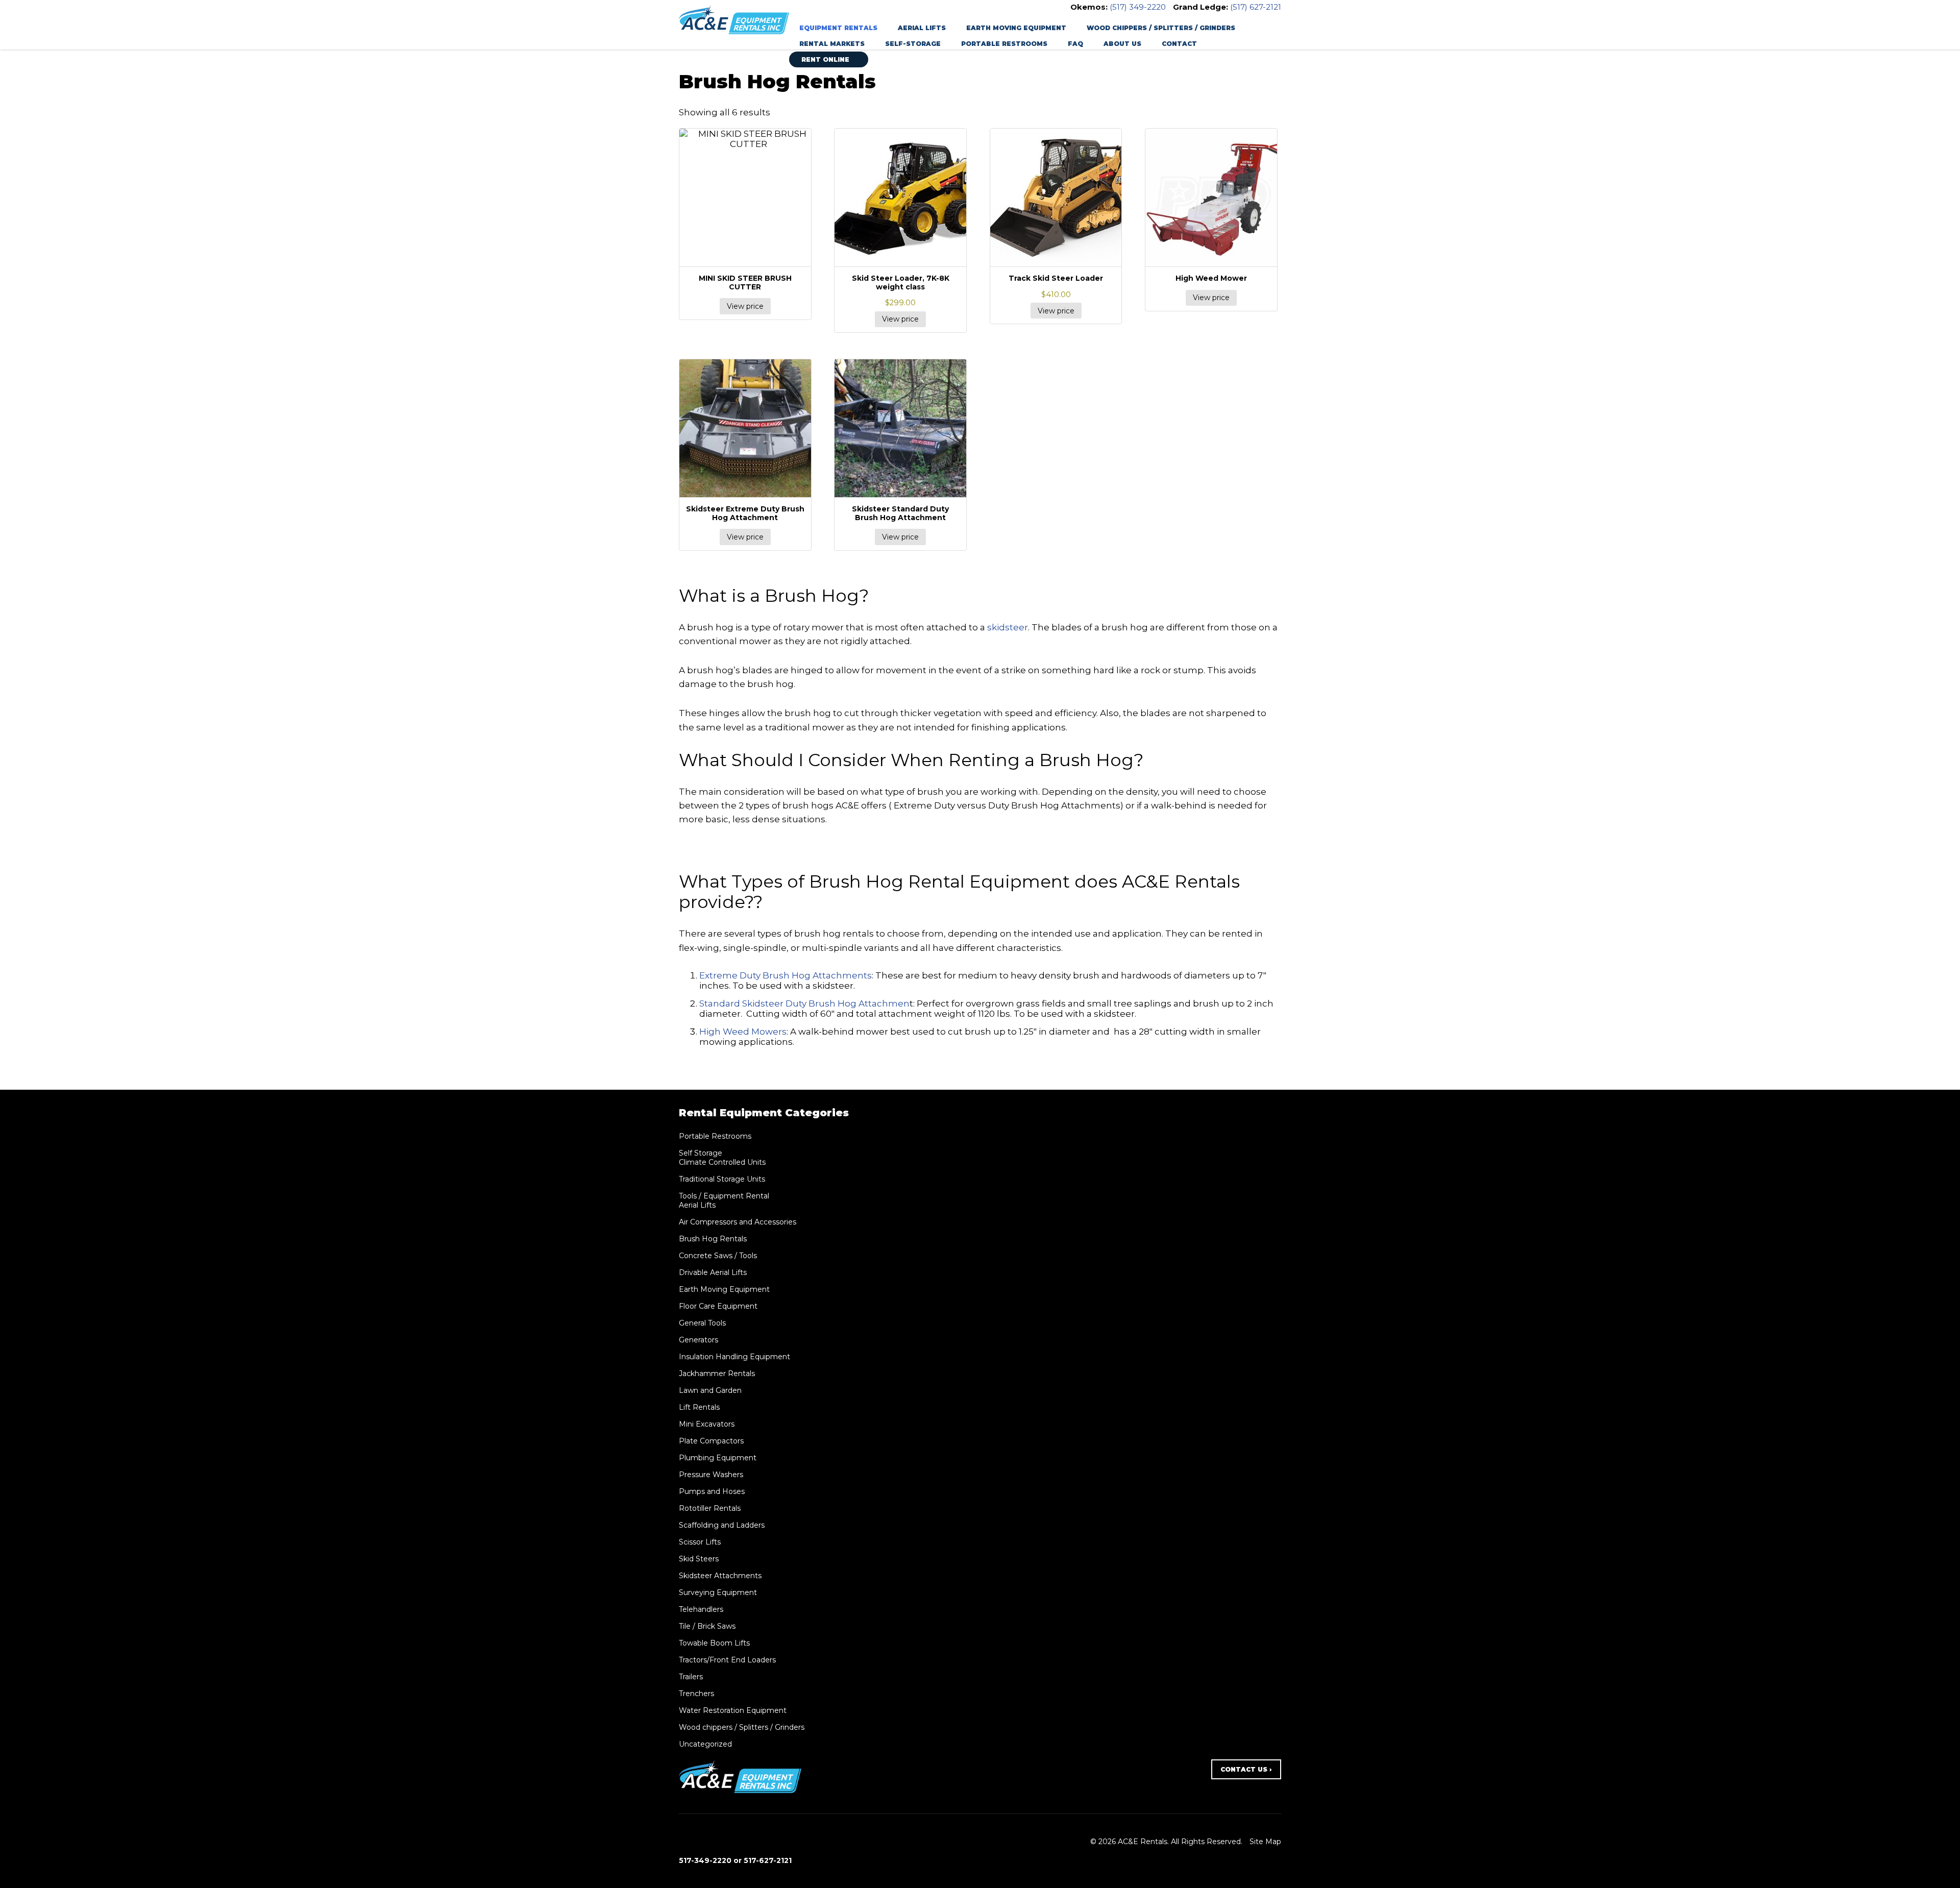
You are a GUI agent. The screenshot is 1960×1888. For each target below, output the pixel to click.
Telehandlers (701, 1609)
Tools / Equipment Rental (724, 1196)
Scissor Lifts (700, 1542)
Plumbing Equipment (718, 1458)
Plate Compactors (711, 1441)
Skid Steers (699, 1559)
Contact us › (1246, 1769)
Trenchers (696, 1694)
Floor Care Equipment (718, 1306)
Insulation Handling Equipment (734, 1357)
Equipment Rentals (838, 28)
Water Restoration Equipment (733, 1710)
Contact (1179, 44)
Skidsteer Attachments (720, 1576)
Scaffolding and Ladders (722, 1525)
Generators (699, 1340)
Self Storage (701, 1153)
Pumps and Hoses (712, 1491)
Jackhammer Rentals (717, 1374)
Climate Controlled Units (722, 1162)
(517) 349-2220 (1138, 7)
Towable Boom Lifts (714, 1643)
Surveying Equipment (718, 1592)
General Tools (702, 1323)
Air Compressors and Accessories (738, 1222)
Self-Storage (913, 44)
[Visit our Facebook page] (685, 1841)
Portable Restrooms (1004, 44)
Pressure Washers (711, 1475)
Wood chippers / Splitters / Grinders (1161, 28)
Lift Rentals (699, 1407)
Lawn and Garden (710, 1390)
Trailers (691, 1677)
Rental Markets (832, 44)
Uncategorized (705, 1744)
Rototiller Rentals (710, 1508)
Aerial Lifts (922, 28)
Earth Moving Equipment (1016, 28)
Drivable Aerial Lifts (713, 1272)
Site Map (1265, 1842)
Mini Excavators (707, 1424)
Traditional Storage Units (722, 1179)
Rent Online (826, 59)
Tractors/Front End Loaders (727, 1660)
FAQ (1075, 44)
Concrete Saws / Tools (718, 1256)
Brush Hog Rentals (713, 1239)
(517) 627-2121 (1256, 7)
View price (745, 306)
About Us (1122, 44)
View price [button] (900, 319)
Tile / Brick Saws (707, 1626)
